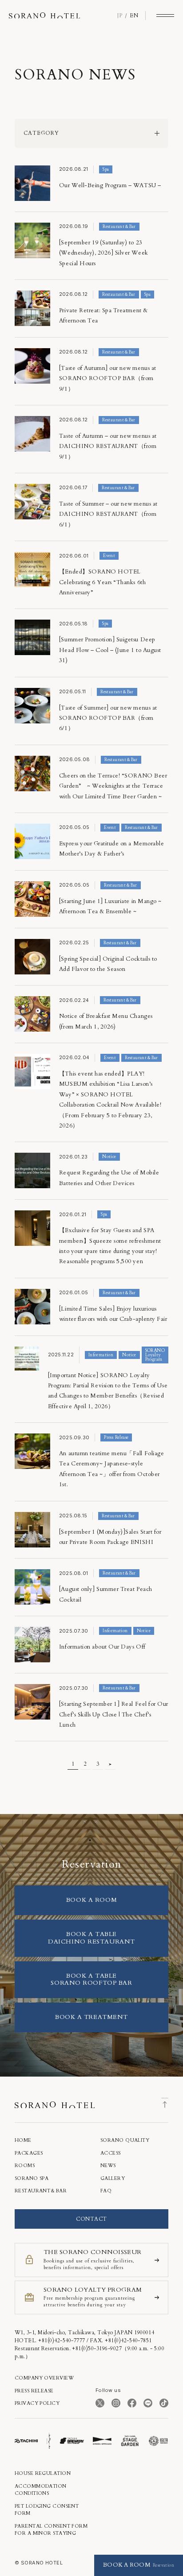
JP (120, 16)
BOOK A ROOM (91, 1900)
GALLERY (113, 2178)
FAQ (106, 2191)
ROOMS (25, 2166)
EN (134, 16)
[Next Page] (110, 1764)
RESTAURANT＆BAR (41, 2191)
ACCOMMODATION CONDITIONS (41, 2490)
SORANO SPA (32, 2178)
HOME (23, 2140)
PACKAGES (29, 2153)
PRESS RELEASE (34, 2391)
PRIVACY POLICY (37, 2403)
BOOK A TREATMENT (91, 2017)
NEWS (108, 2166)
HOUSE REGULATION (43, 2473)
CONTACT (91, 2219)
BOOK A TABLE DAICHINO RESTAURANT (91, 1938)
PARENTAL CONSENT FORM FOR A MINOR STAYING (51, 2530)
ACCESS (111, 2153)
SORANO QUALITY (125, 2140)
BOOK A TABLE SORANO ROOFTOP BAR (91, 1979)
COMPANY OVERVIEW (44, 2378)
